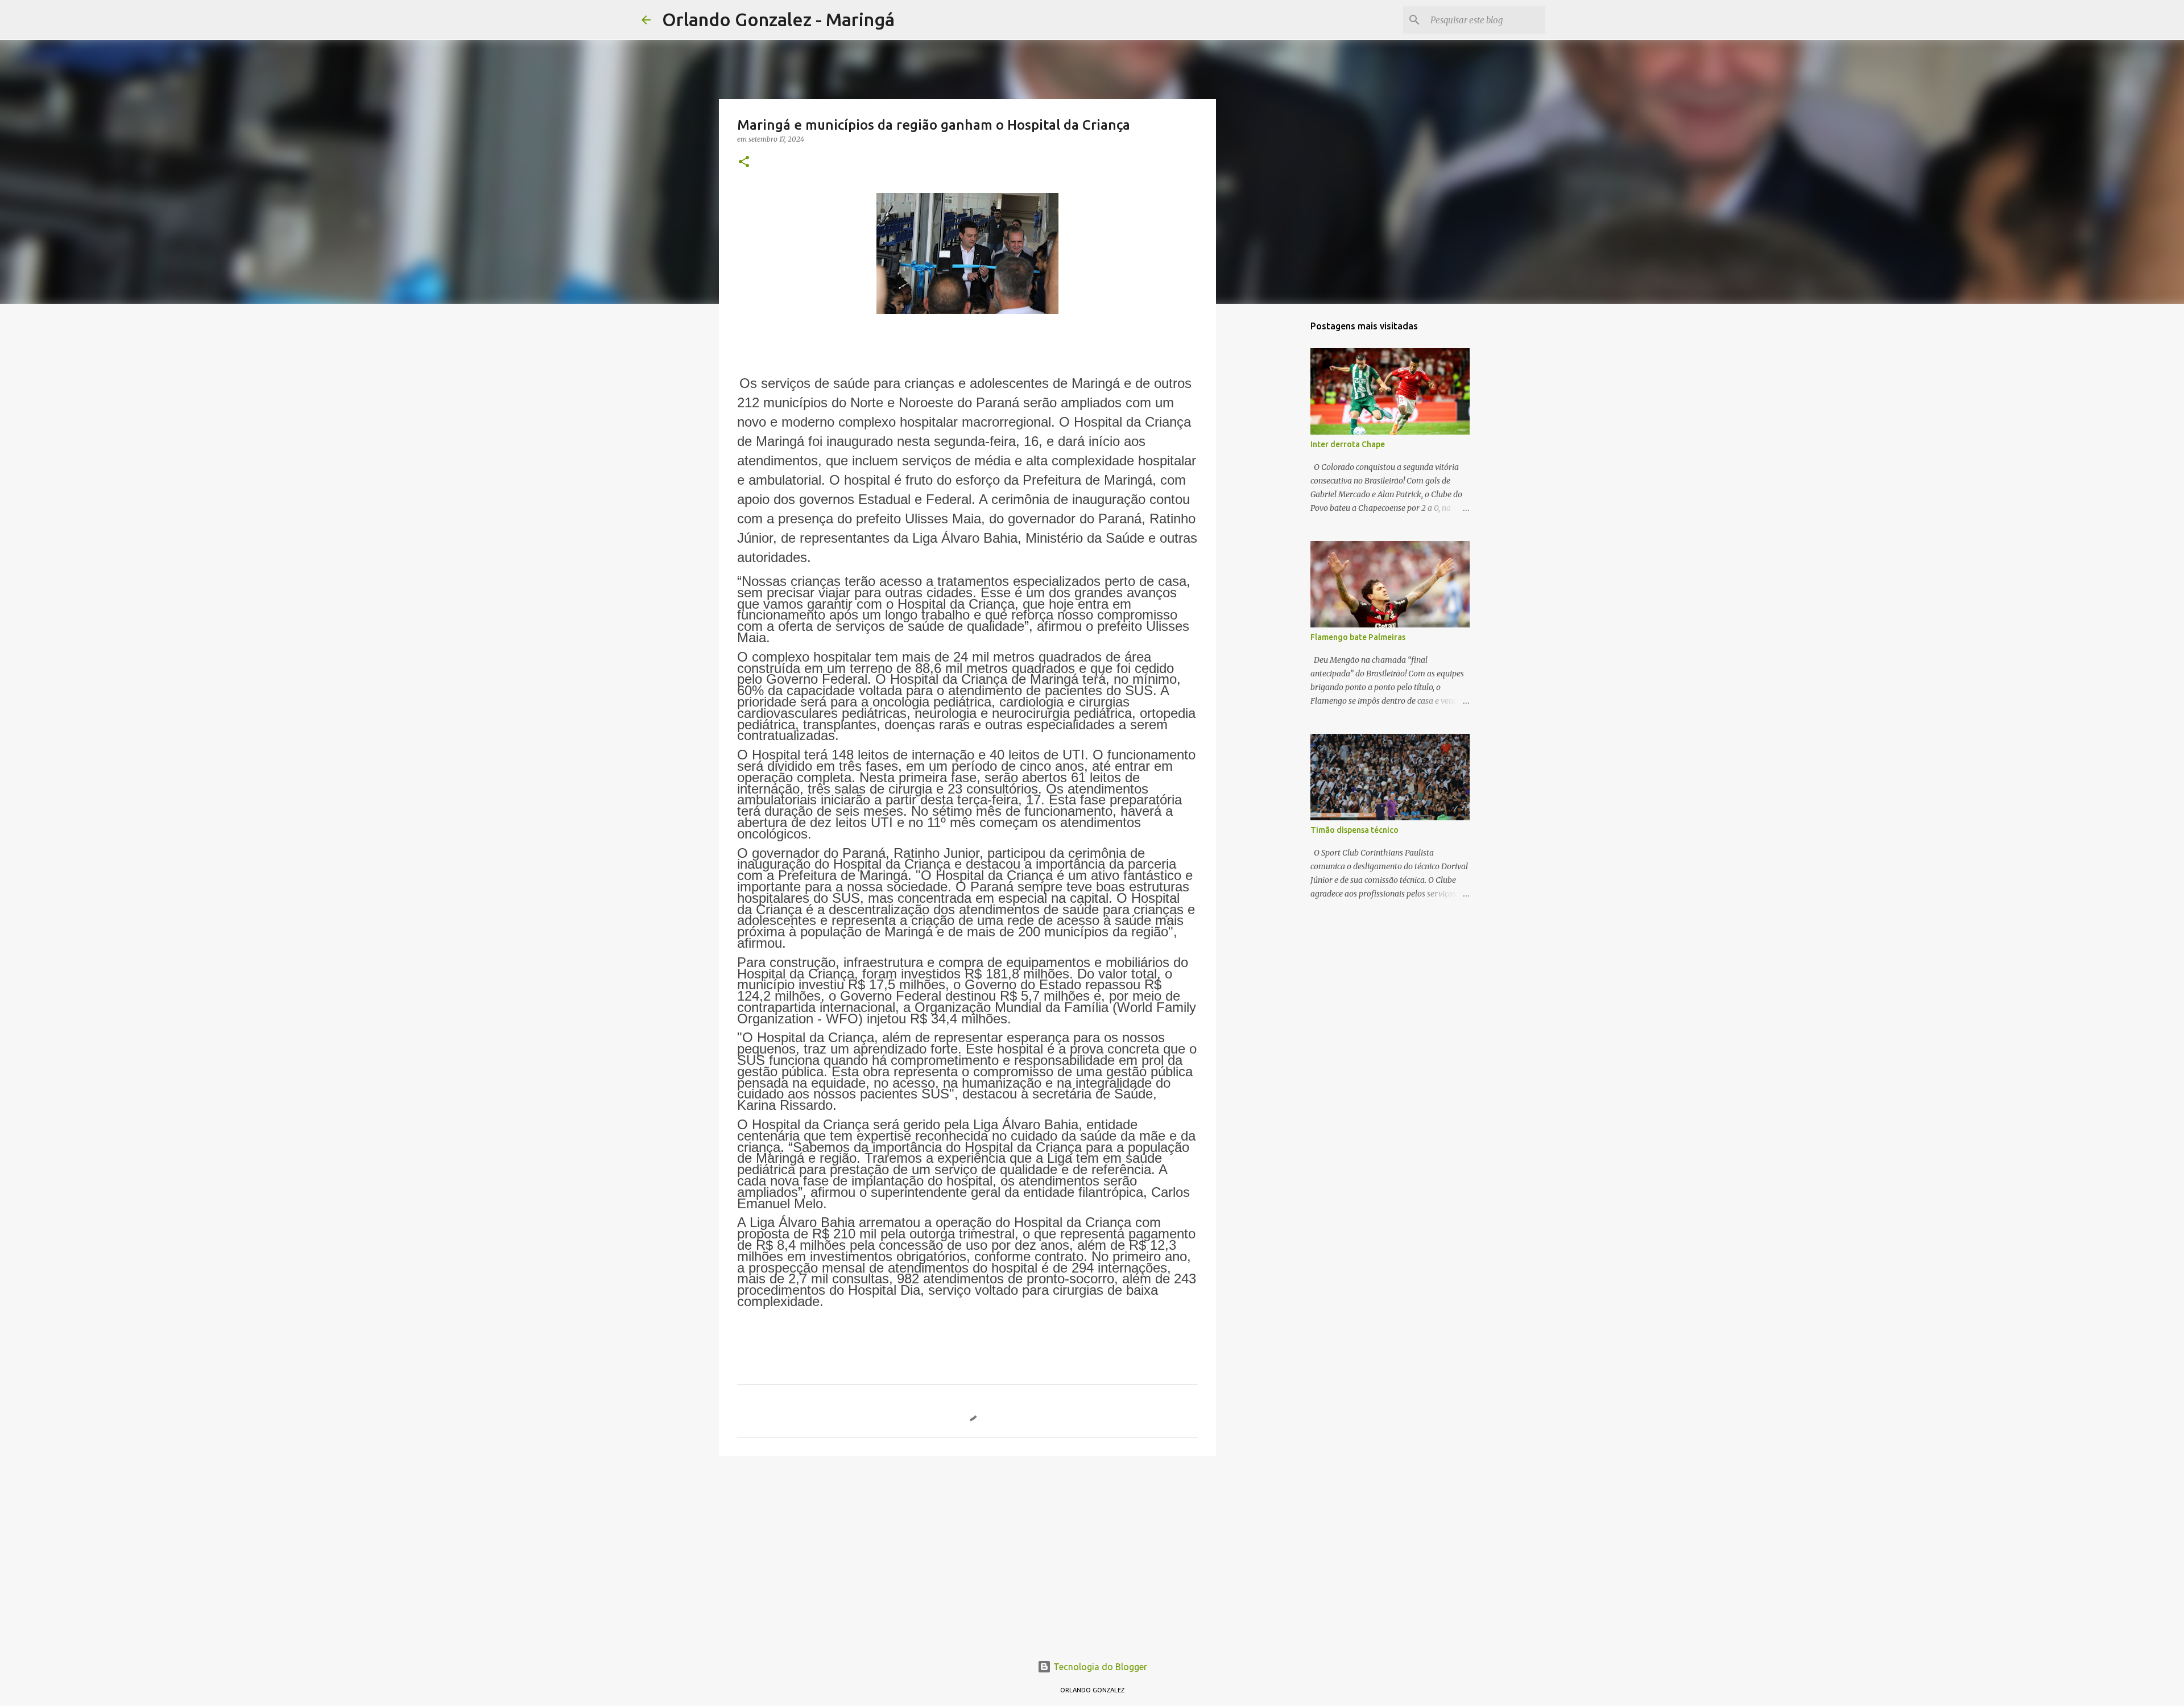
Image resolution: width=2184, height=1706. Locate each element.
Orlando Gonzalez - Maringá (778, 19)
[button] (744, 162)
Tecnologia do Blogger (1099, 1667)
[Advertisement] (967, 1553)
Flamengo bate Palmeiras (1358, 637)
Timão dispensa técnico (1354, 830)
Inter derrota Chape (1348, 444)
